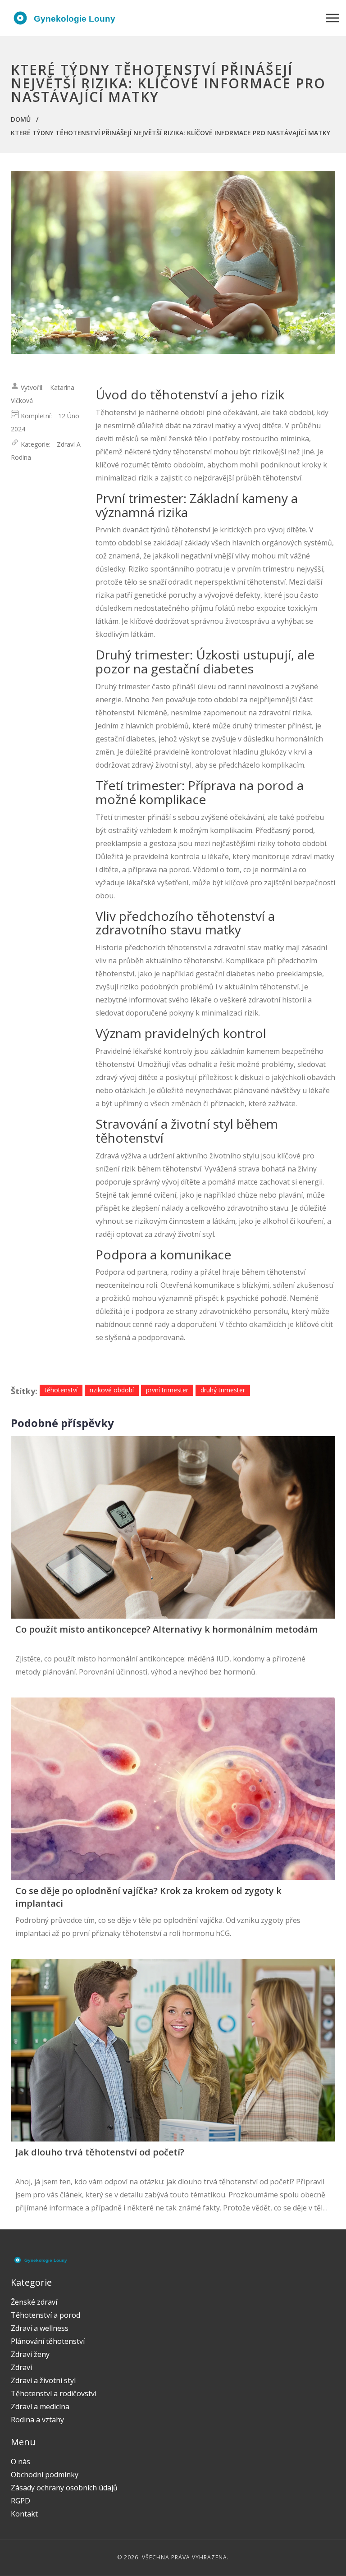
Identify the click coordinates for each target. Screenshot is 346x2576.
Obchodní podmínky (45, 2475)
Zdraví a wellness (40, 2328)
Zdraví (21, 2367)
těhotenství (61, 1390)
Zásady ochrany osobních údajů (64, 2488)
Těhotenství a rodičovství (54, 2393)
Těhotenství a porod (46, 2315)
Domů (21, 119)
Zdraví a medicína (40, 2407)
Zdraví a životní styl (43, 2380)
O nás (20, 2462)
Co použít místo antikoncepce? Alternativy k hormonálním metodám (166, 1629)
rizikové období (112, 1390)
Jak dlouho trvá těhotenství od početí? (100, 2152)
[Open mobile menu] (332, 18)
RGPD (20, 2501)
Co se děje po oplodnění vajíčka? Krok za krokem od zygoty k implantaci (148, 1897)
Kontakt (24, 2514)
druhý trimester (223, 1390)
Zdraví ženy (30, 2354)
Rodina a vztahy (37, 2420)
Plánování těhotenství (48, 2341)
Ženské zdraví (34, 2302)
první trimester (167, 1390)
